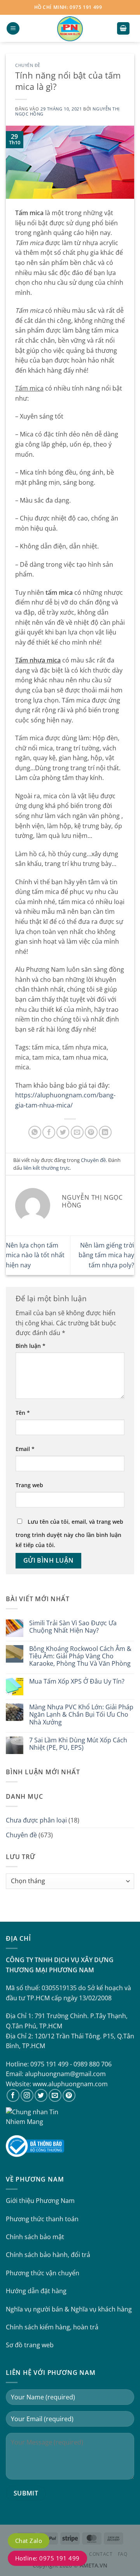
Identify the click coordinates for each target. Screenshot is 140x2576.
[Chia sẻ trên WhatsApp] (35, 1132)
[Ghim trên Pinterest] (91, 1132)
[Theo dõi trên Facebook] (13, 2095)
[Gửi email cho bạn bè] (77, 1132)
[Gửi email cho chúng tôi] (55, 2095)
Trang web (29, 1485)
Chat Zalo (29, 2541)
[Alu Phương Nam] (70, 28)
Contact (101, 2554)
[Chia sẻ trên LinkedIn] (105, 1132)
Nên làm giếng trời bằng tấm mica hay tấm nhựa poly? (106, 1255)
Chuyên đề (28, 65)
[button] (13, 29)
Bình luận (31, 1346)
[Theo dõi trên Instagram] (27, 2095)
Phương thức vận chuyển (43, 2273)
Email (25, 1449)
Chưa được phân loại (36, 1820)
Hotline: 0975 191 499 (47, 2558)
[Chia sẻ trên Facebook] (49, 1132)
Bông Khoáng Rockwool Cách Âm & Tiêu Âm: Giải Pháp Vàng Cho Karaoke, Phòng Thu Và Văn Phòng (80, 1656)
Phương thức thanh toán (42, 2219)
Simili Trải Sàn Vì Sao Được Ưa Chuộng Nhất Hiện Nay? (73, 1627)
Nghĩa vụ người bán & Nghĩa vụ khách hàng (69, 2309)
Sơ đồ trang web (30, 2345)
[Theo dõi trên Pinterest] (69, 2095)
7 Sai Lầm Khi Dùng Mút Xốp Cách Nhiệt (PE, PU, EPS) (78, 1744)
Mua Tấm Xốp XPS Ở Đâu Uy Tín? (77, 1681)
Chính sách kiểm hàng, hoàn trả (52, 2327)
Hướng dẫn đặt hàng (36, 2291)
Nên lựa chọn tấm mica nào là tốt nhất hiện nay (35, 1255)
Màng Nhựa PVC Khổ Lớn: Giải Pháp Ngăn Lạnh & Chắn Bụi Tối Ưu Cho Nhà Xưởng (81, 1715)
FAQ (123, 2554)
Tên (23, 1413)
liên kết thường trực (46, 1168)
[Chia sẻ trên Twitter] (63, 1132)
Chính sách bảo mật (35, 2237)
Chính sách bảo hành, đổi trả (48, 2255)
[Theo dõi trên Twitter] (41, 2095)
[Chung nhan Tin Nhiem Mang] (35, 2116)
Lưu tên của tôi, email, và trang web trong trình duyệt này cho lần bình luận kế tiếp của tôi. (69, 1533)
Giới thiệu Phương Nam (40, 2201)
